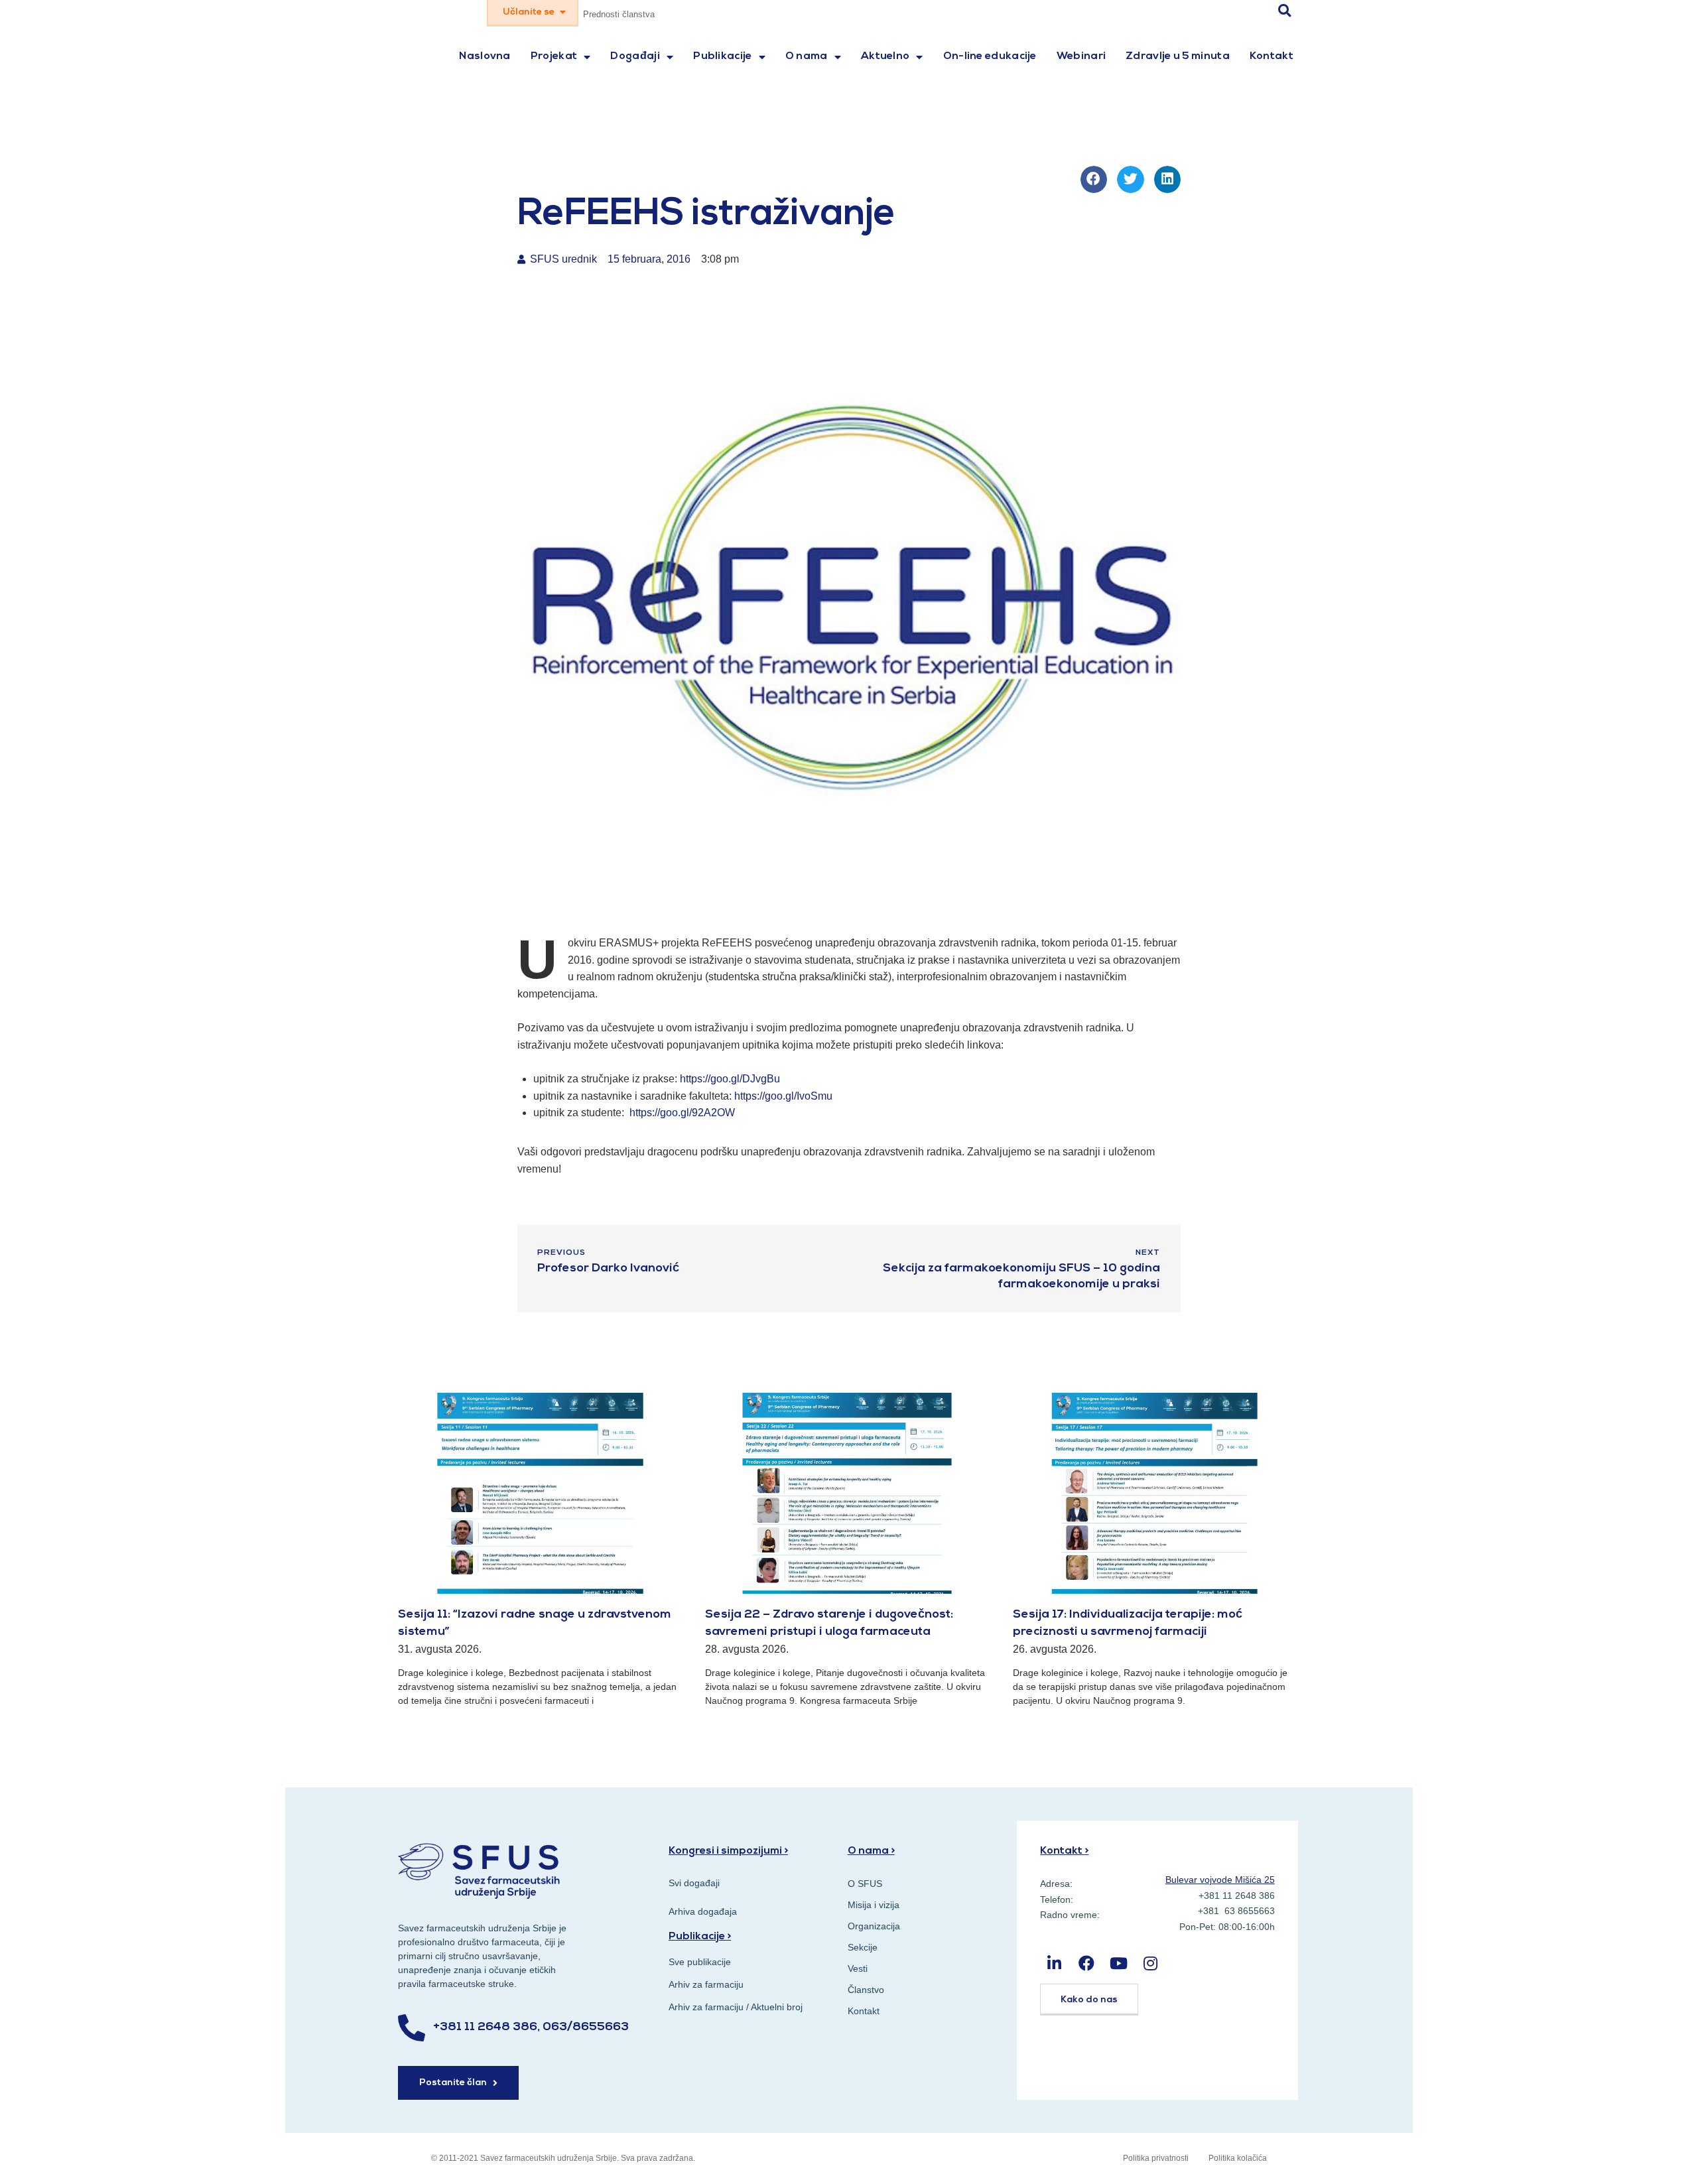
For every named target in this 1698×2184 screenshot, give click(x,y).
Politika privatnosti (1156, 2158)
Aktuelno (885, 56)
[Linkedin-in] (1054, 1963)
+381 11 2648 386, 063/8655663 (531, 2027)
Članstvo (866, 1990)
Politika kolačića (1238, 2158)
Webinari (1081, 56)
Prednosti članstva (619, 14)
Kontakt (1272, 56)
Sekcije (863, 1947)
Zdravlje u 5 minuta (1178, 56)
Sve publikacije (700, 1962)
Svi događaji (694, 1883)
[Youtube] (1119, 1963)
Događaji (635, 56)
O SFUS (865, 1884)
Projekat (554, 56)
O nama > (871, 1851)
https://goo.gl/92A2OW (682, 1113)
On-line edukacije (990, 56)
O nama (807, 56)
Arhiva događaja (703, 1911)
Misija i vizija (874, 1905)
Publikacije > (700, 1937)
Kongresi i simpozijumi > (728, 1851)
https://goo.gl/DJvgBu (730, 1079)
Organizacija (874, 1926)
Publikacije (722, 56)
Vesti (858, 1968)
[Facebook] (1087, 1963)
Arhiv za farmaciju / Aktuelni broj (736, 2007)
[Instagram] (1150, 1963)
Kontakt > (1064, 1851)
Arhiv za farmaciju (706, 1984)
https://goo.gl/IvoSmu (783, 1096)
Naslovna (485, 56)
